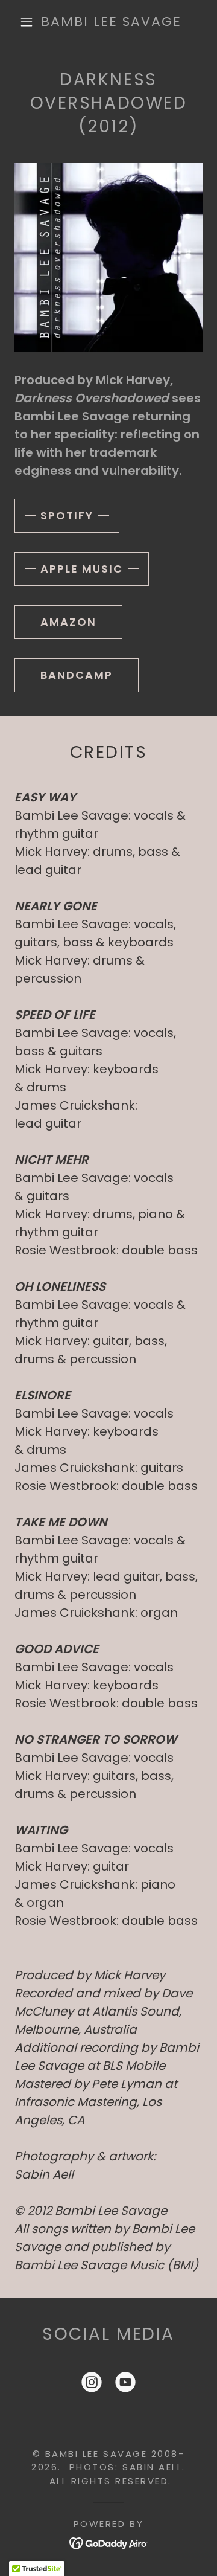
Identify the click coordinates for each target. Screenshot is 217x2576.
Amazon (68, 622)
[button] (27, 22)
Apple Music (82, 569)
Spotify (67, 516)
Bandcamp (77, 675)
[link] (111, 22)
